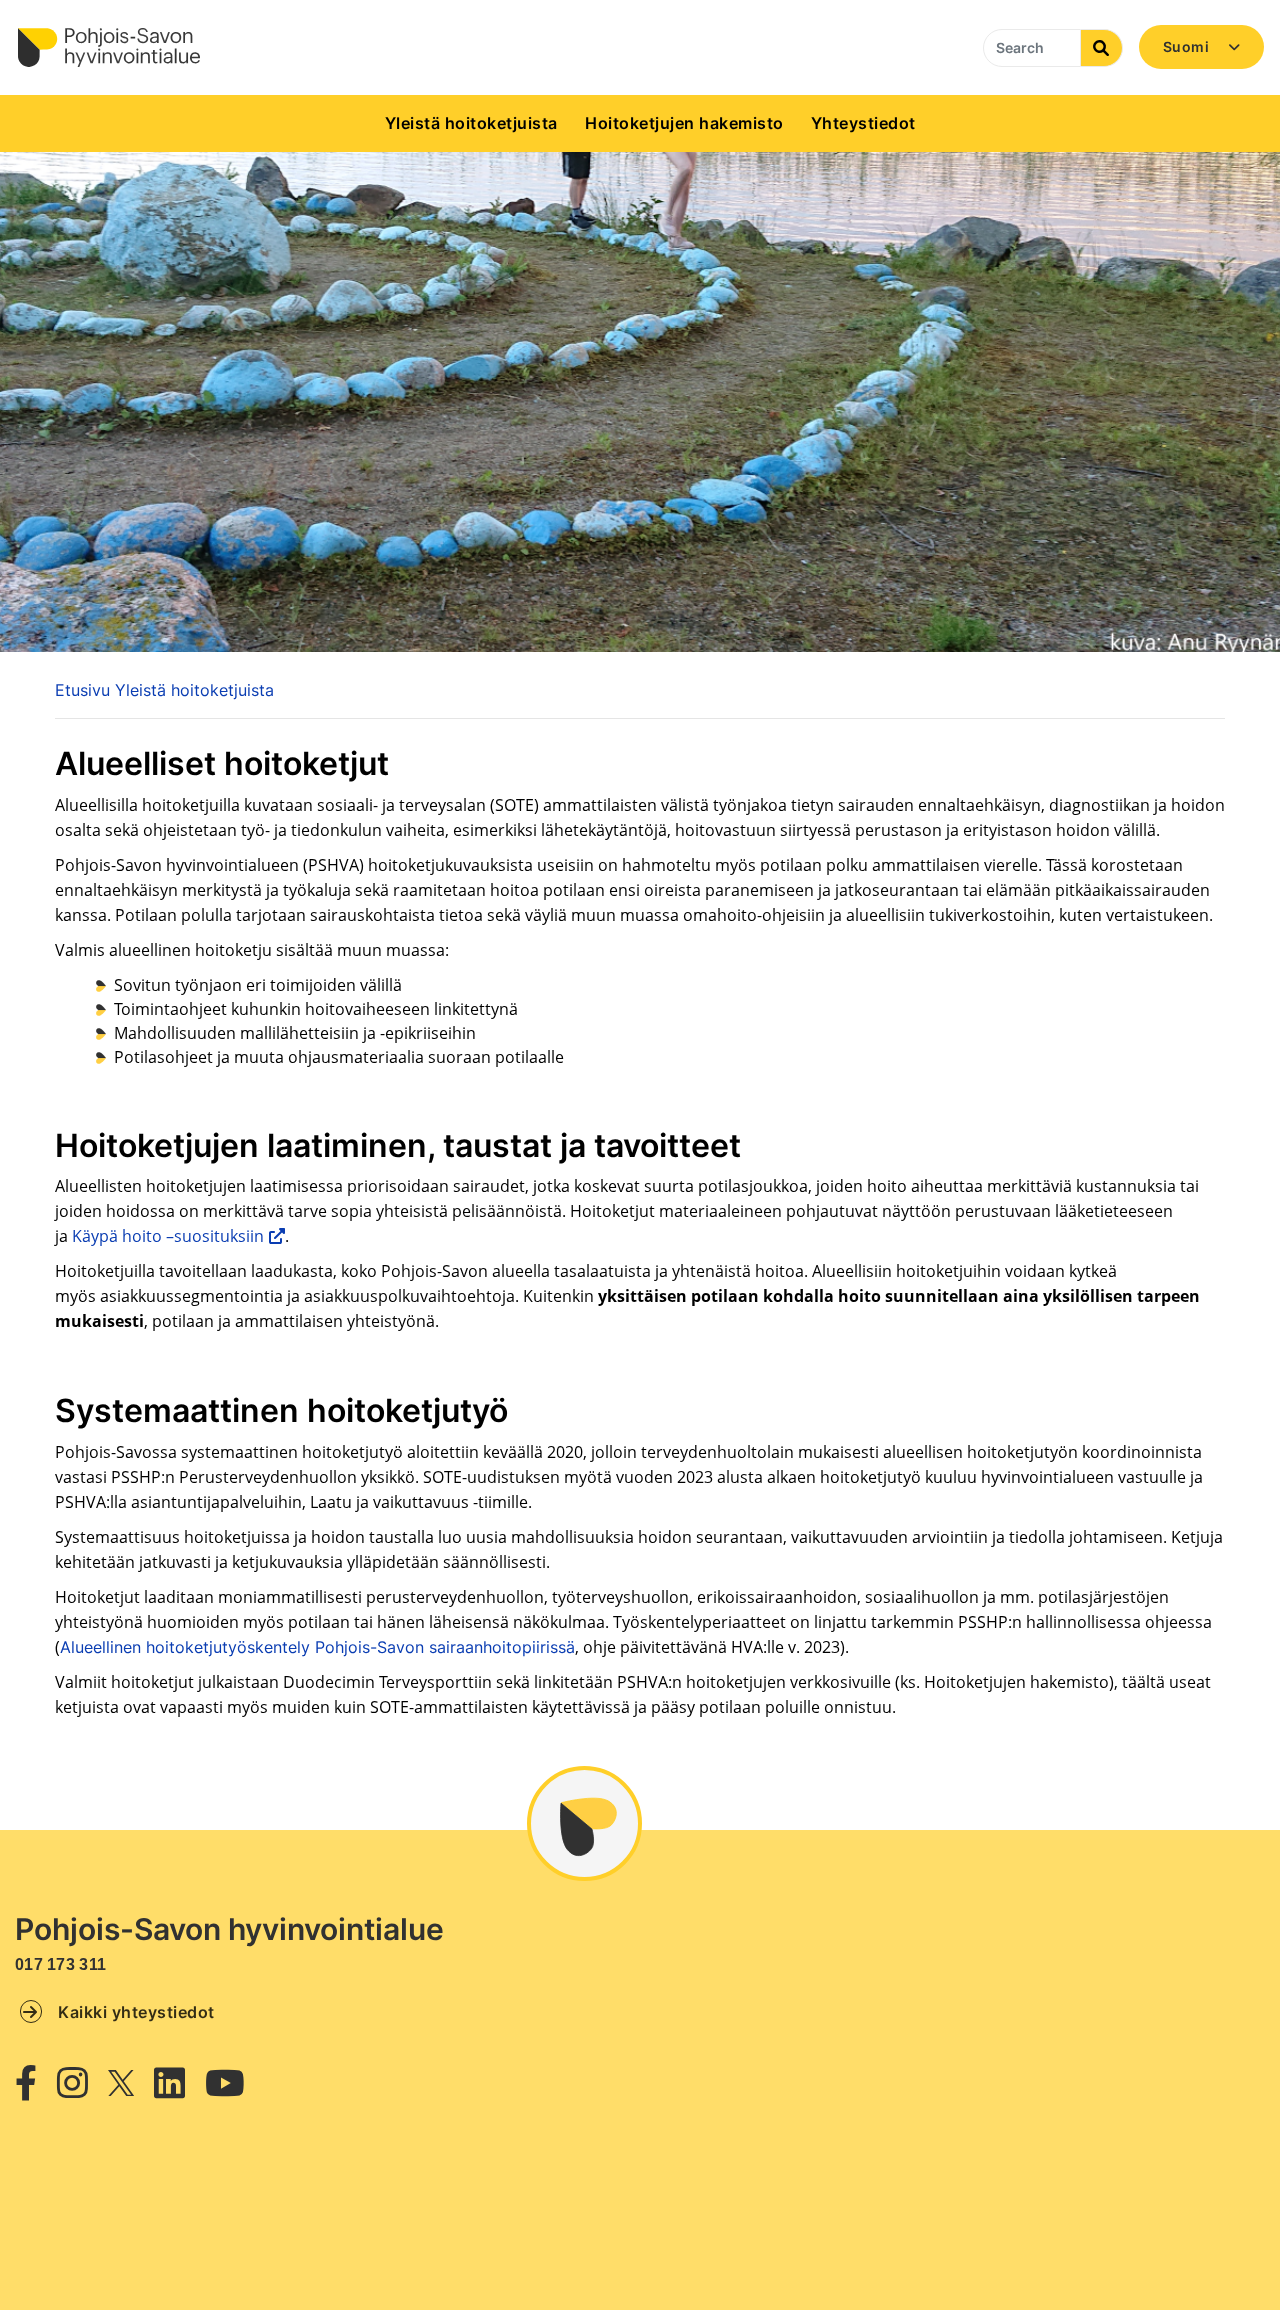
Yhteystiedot (863, 123)
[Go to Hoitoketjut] (108, 47)
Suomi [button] (1188, 46)
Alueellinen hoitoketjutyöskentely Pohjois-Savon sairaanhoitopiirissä (317, 1647)
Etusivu (82, 690)
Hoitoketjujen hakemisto (684, 123)
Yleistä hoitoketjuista (471, 123)
